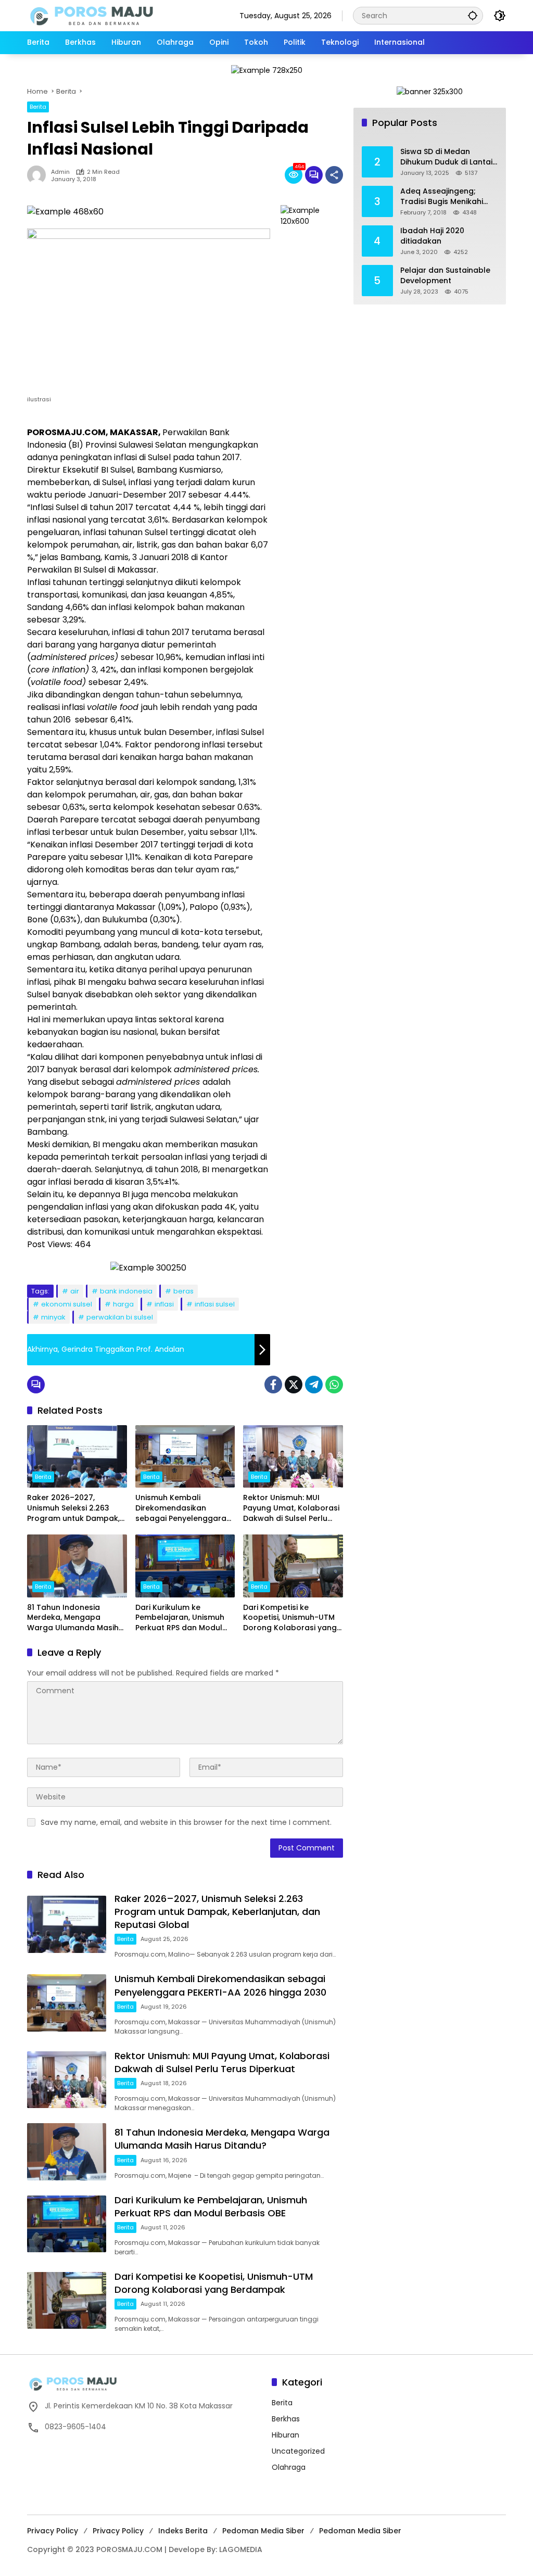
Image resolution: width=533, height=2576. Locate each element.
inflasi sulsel (215, 1304)
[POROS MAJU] (118, 15)
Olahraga (289, 2467)
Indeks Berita (183, 2531)
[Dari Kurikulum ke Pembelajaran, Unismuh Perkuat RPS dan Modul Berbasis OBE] (185, 1566)
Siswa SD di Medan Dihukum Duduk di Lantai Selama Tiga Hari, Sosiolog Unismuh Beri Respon (446, 157)
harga (123, 1304)
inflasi (164, 1304)
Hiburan (285, 2435)
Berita (38, 107)
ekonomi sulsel (67, 1304)
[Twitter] (294, 1385)
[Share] (334, 175)
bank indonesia (126, 1291)
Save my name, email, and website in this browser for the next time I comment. (186, 1822)
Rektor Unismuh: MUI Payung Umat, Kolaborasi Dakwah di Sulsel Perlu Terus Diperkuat (291, 1508)
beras (183, 1291)
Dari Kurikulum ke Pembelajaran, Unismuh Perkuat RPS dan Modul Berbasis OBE (180, 1618)
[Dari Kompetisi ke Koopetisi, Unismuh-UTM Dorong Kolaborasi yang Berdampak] (293, 1566)
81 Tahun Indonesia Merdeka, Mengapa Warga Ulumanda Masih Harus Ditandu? (73, 1618)
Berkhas (286, 2419)
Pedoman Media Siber (263, 2531)
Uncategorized (298, 2451)
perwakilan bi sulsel (120, 1317)
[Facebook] (273, 1385)
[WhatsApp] (334, 1385)
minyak (53, 1317)
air (75, 1291)
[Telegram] (314, 1385)
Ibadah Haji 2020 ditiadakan (432, 236)
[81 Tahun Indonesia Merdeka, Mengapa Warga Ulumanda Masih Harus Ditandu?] (77, 1566)
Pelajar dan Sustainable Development (445, 276)
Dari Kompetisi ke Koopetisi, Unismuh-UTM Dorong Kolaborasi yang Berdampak (290, 1618)
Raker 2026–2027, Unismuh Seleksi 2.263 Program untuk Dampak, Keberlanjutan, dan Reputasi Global (73, 1508)
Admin (60, 172)
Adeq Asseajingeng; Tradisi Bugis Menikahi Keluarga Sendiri (442, 196)
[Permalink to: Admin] (39, 175)
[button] (473, 15)
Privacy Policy (53, 2531)
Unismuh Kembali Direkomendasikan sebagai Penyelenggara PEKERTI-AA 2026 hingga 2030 (181, 1508)
